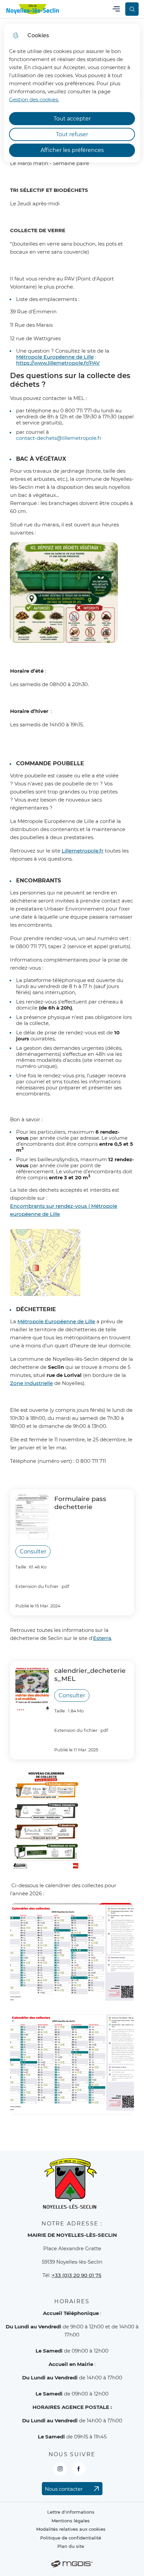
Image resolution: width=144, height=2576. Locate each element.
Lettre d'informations (71, 2512)
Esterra (102, 1638)
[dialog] (72, 93)
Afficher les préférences (72, 150)
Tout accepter (72, 119)
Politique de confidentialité (71, 2538)
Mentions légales (71, 2521)
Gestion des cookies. (34, 99)
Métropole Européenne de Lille (56, 1321)
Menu (116, 9)
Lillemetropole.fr (83, 851)
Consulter (33, 1552)
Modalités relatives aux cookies (71, 2529)
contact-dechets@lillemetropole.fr (59, 438)
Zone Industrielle (31, 1383)
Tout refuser (72, 134)
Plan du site (71, 2546)
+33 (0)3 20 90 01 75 (77, 2275)
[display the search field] (132, 9)
